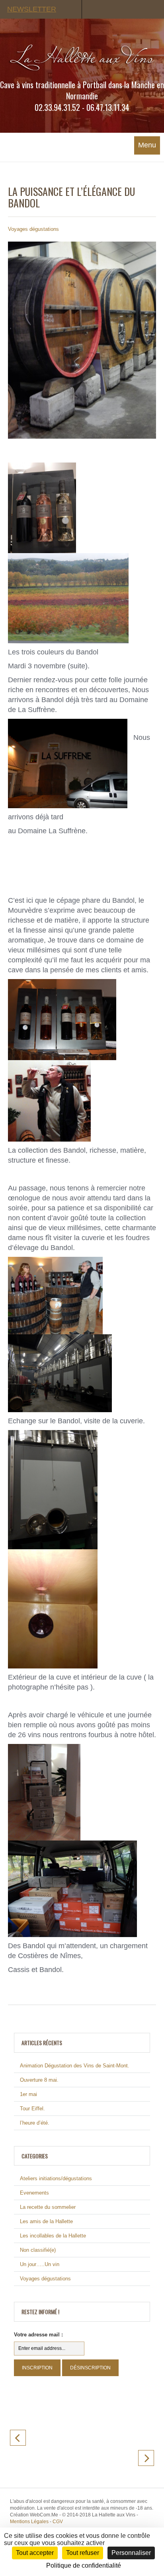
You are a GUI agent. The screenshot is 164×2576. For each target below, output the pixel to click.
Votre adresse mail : (38, 2335)
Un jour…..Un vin (40, 2264)
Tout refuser (83, 2553)
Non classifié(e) (38, 2250)
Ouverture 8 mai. (39, 2080)
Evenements (34, 2193)
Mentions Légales (29, 2522)
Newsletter (32, 9)
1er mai (28, 2094)
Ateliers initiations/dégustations (56, 2178)
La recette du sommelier (48, 2207)
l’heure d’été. (35, 2123)
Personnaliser (131, 2553)
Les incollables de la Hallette (53, 2236)
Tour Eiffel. (32, 2109)
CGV (58, 2522)
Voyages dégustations (33, 229)
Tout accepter (35, 2553)
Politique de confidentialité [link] (84, 2565)
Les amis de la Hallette (46, 2221)
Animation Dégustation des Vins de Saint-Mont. (75, 2066)
